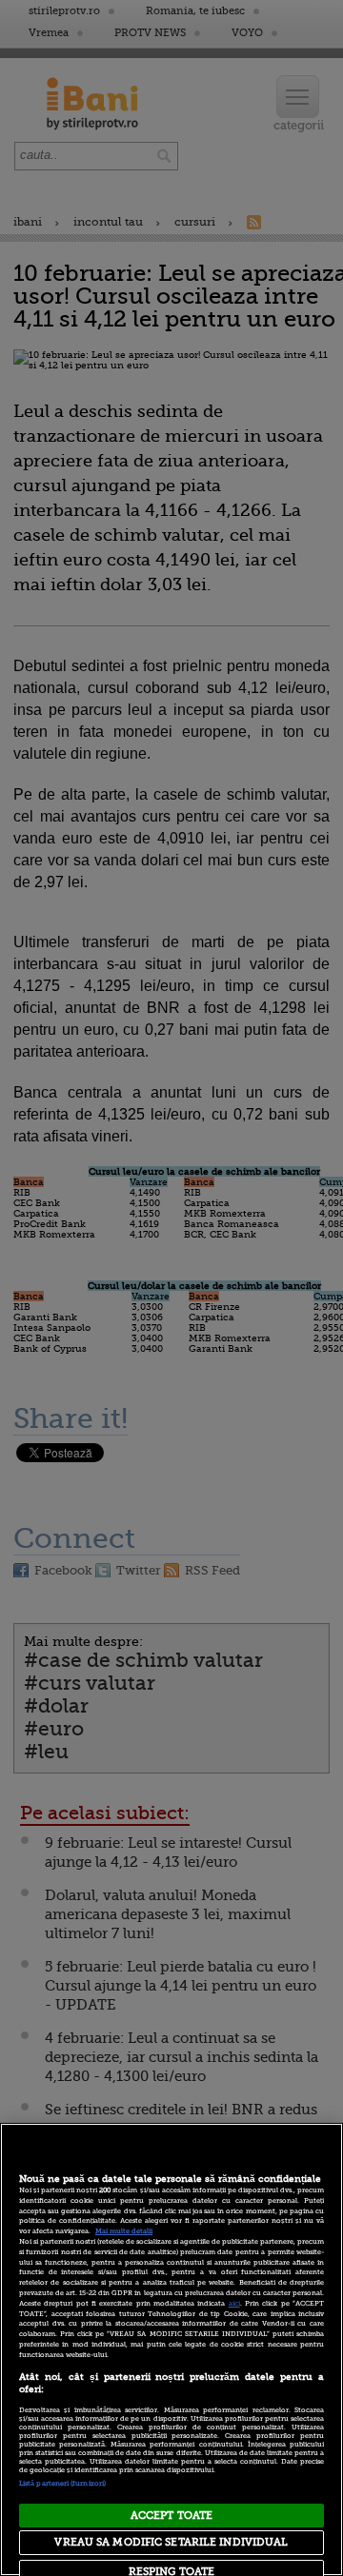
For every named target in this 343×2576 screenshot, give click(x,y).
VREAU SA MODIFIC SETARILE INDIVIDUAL (171, 2542)
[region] (171, 2349)
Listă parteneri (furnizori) (62, 2484)
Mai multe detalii (124, 2231)
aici (234, 2304)
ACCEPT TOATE (171, 2516)
